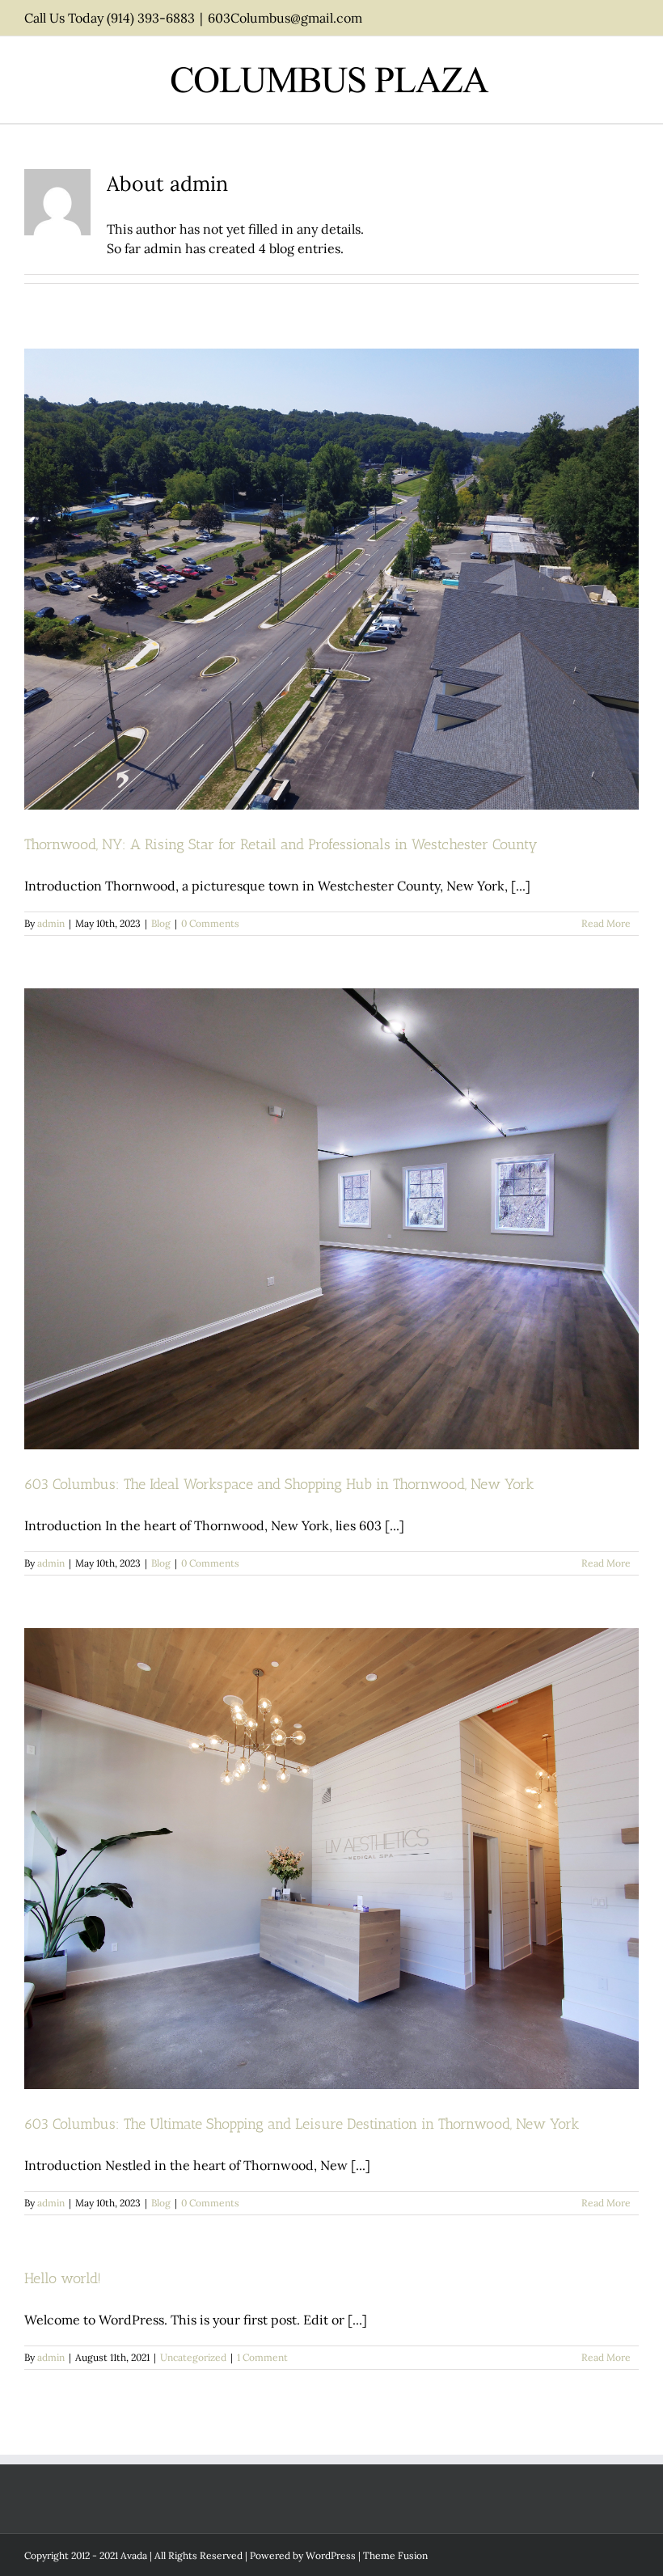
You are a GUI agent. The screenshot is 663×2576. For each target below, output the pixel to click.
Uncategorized (193, 2357)
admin (51, 923)
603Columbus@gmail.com (285, 18)
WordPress (331, 2555)
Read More (606, 923)
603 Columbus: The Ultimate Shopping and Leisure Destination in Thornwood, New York (302, 2124)
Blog (161, 923)
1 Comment (262, 2357)
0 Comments (210, 923)
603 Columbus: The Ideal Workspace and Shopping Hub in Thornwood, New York (279, 1484)
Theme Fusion (395, 2555)
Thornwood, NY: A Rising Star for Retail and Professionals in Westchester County (281, 844)
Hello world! (63, 2278)
